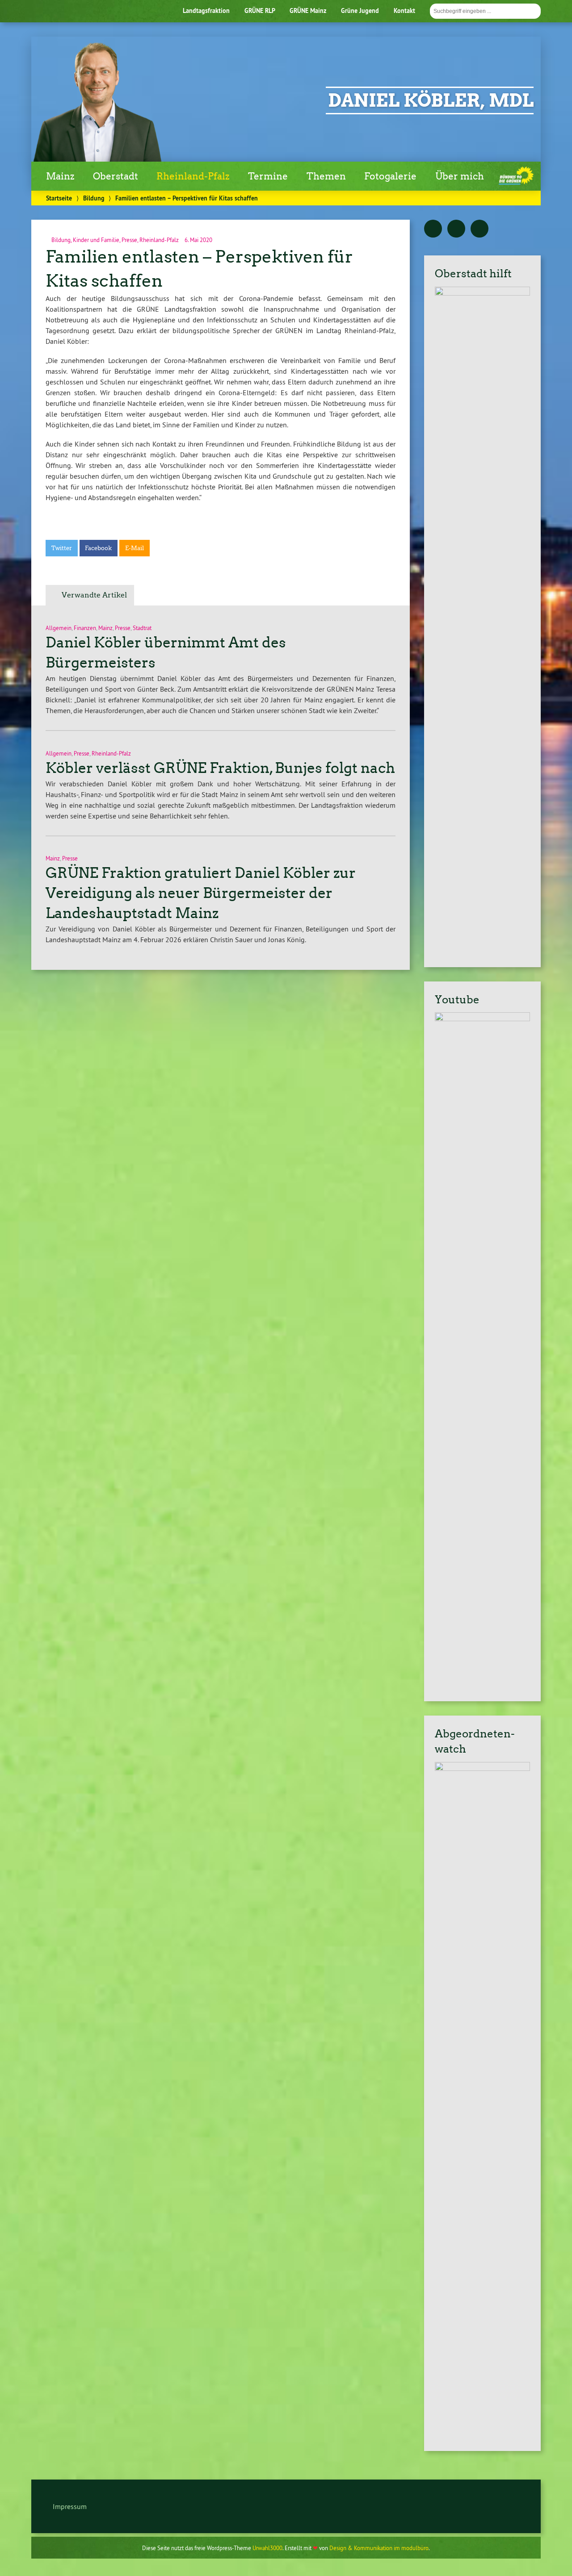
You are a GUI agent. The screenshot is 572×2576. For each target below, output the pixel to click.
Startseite (59, 198)
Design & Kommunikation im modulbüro (379, 2548)
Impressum (70, 2506)
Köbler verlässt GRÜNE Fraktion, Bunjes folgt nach (220, 768)
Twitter (62, 548)
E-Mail (135, 548)
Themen (326, 176)
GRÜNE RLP (260, 10)
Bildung (94, 198)
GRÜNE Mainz (308, 10)
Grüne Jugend (360, 10)
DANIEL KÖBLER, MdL (431, 100)
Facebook (98, 548)
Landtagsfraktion (206, 10)
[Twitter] (433, 229)
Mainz (60, 176)
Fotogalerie (390, 176)
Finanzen (85, 628)
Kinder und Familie (96, 240)
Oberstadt (116, 176)
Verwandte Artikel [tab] (94, 595)
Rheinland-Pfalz (193, 176)
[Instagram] (479, 229)
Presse (129, 240)
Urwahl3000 (267, 2548)
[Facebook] (456, 229)
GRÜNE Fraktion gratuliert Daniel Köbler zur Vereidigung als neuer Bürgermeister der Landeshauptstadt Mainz (201, 893)
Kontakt (404, 10)
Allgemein (59, 628)
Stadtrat (142, 628)
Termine (268, 176)
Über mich (460, 176)
